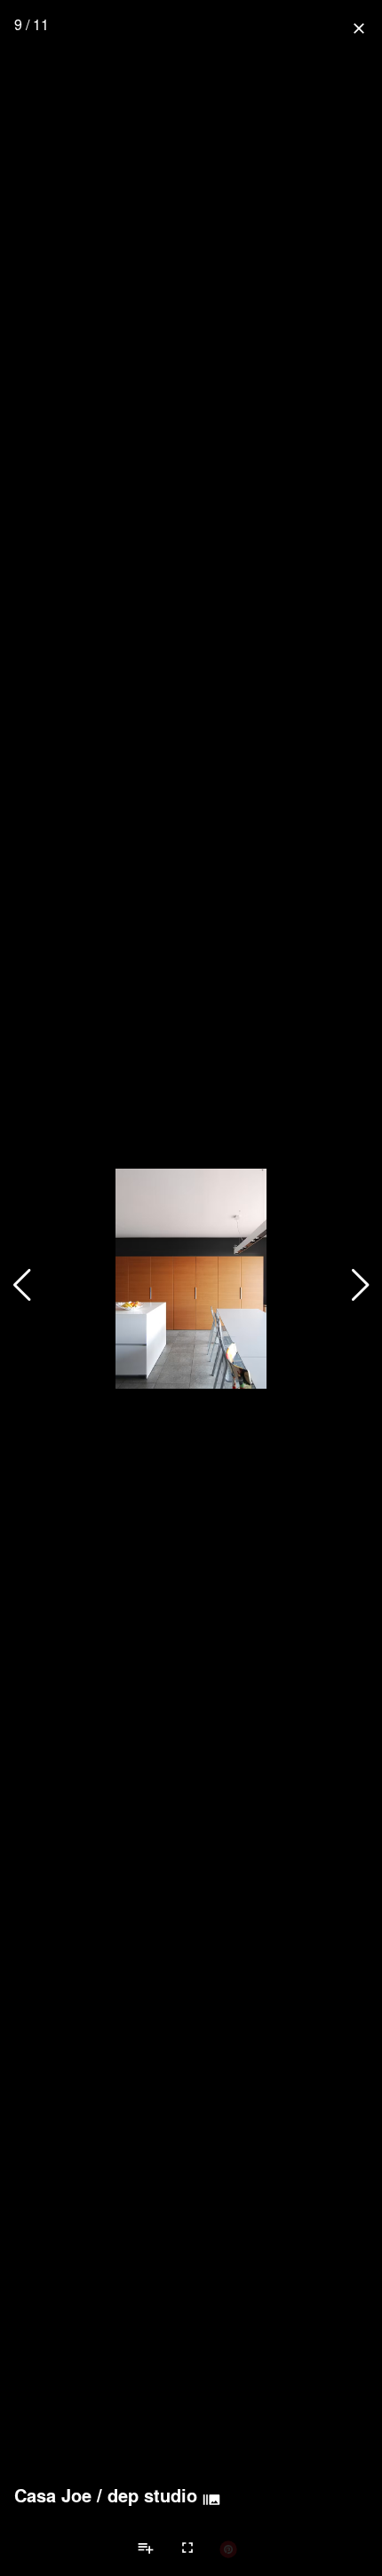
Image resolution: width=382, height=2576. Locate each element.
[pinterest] (228, 2548)
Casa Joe (53, 2495)
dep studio (152, 2495)
